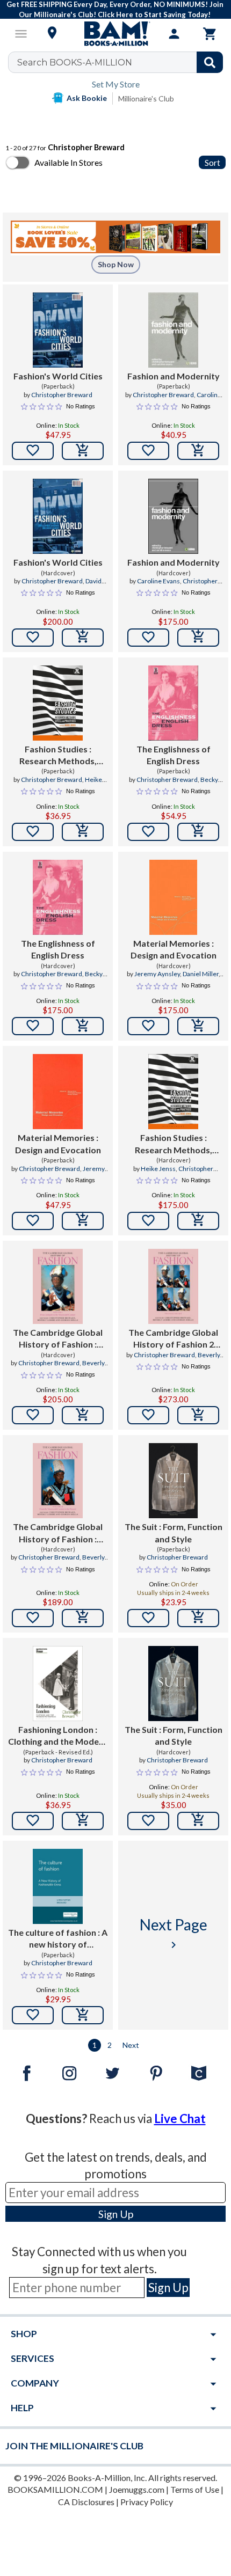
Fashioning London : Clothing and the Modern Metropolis (58, 1736)
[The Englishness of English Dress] (173, 703)
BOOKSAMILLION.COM (55, 2489)
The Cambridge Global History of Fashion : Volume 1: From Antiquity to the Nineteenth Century (58, 1339)
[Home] (115, 34)
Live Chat (180, 2118)
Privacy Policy (147, 2502)
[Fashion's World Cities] (58, 330)
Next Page (174, 1933)
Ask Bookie (87, 98)
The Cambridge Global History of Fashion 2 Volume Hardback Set (173, 1339)
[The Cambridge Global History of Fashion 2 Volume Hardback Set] (173, 1286)
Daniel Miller (201, 974)
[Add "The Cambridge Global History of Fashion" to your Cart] (83, 1415)
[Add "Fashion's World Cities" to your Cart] (83, 451)
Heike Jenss (158, 1169)
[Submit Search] (210, 62)
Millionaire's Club (146, 98)
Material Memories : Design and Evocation (174, 949)
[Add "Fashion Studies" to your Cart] (83, 832)
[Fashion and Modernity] (173, 330)
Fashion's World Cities (58, 376)
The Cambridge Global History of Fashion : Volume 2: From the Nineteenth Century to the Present (58, 1533)
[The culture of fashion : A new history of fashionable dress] (58, 1886)
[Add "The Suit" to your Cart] (198, 1618)
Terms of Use (195, 2489)
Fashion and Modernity (174, 376)
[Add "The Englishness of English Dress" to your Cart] (198, 832)
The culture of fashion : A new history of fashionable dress (58, 1939)
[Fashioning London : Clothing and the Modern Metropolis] (58, 1684)
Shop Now (116, 264)
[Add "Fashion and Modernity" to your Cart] (198, 451)
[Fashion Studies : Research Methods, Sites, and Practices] (58, 703)
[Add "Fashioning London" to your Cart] (83, 1821)
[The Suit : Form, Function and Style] (173, 1481)
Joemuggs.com (137, 2489)
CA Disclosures (86, 2502)
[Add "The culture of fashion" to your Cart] (83, 2015)
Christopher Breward (62, 395)
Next (131, 2045)
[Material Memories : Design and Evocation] (173, 897)
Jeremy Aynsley (157, 974)
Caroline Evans (158, 581)
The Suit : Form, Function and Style (174, 1532)
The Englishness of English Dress (174, 755)
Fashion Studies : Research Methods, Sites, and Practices (58, 756)
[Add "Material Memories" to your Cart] (198, 1026)
